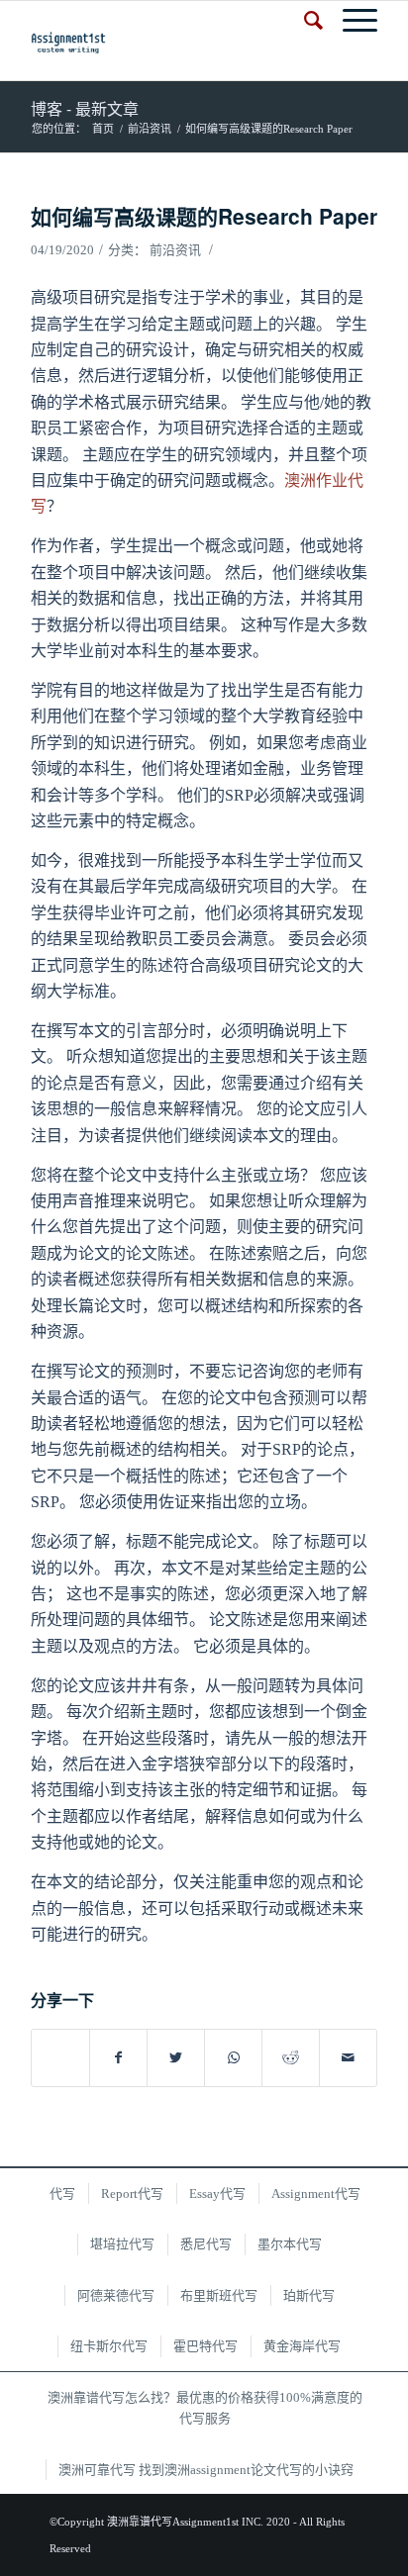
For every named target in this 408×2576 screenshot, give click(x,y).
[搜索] (304, 21)
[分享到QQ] (60, 2048)
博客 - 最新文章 (85, 108)
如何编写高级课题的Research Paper (204, 216)
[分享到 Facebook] (118, 2058)
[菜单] (350, 21)
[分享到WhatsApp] (233, 2058)
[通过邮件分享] (348, 2058)
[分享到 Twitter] (176, 2058)
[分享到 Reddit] (291, 2058)
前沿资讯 (175, 250)
